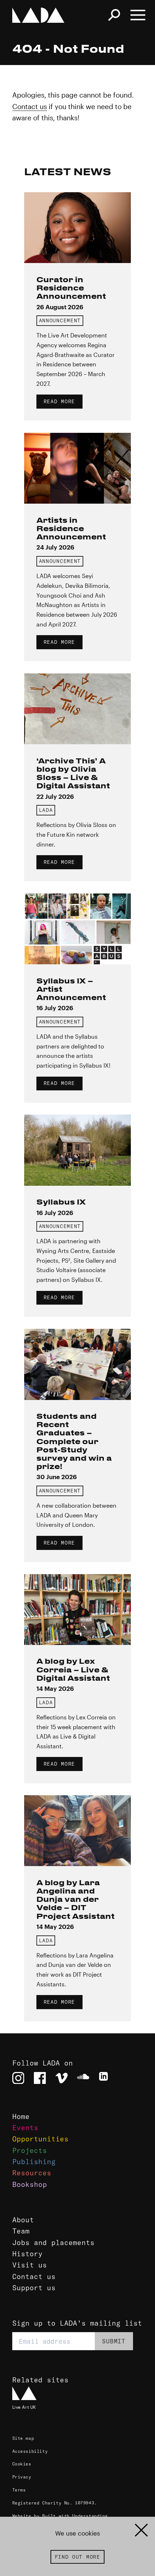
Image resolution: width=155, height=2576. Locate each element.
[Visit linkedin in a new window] (105, 2078)
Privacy (22, 2477)
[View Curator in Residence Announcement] (77, 228)
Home (21, 2116)
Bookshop (30, 2184)
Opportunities (40, 2139)
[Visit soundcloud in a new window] (83, 2078)
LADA (46, 810)
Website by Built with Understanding (60, 2516)
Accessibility (30, 2451)
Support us (34, 2288)
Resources (32, 2173)
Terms (19, 2490)
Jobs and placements (53, 2243)
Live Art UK (24, 2407)
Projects (30, 2150)
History (27, 2254)
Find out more (77, 2557)
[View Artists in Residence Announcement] (77, 468)
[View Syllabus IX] (77, 1150)
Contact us (30, 106)
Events (25, 2128)
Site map (23, 2438)
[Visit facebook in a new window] (40, 2078)
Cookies (22, 2464)
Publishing (34, 2162)
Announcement (60, 320)
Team (21, 2231)
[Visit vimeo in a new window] (62, 2078)
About (23, 2220)
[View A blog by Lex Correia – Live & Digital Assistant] (77, 1610)
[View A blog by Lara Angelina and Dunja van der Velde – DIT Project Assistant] (77, 1831)
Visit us (30, 2265)
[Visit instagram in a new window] (18, 2078)
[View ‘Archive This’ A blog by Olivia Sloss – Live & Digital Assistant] (77, 709)
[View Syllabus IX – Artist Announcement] (77, 929)
